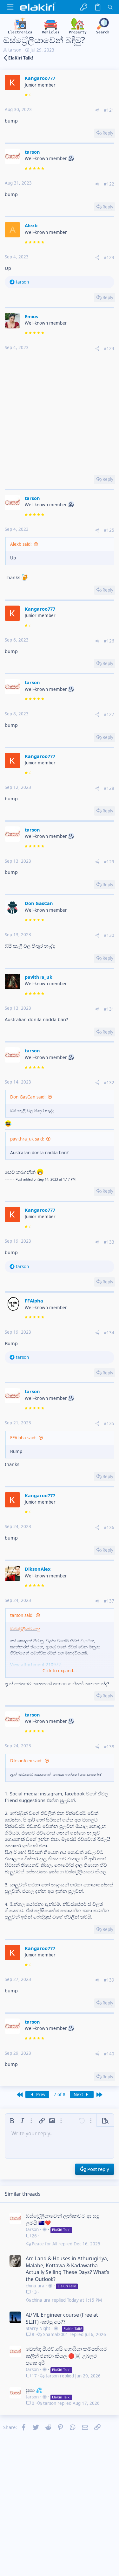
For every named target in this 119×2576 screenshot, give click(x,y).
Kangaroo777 (40, 78)
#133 (109, 1242)
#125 (109, 530)
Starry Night (38, 2328)
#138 (109, 1747)
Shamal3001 (56, 2335)
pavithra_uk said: (27, 1139)
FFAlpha (34, 1301)
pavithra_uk (39, 977)
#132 (109, 1083)
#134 (109, 1333)
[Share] (97, 110)
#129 (109, 862)
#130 (109, 935)
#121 (109, 110)
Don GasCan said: (28, 1097)
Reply (108, 133)
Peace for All (44, 2244)
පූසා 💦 (34, 2390)
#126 (109, 641)
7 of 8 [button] (60, 2095)
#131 (109, 1009)
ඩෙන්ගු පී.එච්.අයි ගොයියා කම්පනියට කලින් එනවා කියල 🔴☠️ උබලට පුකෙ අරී (66, 2356)
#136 (109, 1527)
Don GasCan (39, 903)
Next (79, 2095)
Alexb (31, 225)
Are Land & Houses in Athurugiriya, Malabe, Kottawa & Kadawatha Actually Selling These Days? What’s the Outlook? (68, 2269)
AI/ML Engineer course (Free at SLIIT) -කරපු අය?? (62, 2318)
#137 (109, 1601)
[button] (10, 7)
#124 (109, 348)
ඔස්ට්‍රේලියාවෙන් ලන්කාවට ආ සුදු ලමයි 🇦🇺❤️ (62, 2219)
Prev (40, 2095)
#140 (109, 2054)
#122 (109, 184)
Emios (31, 316)
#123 (109, 257)
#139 (109, 1980)
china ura (35, 2286)
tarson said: (22, 1615)
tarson (15, 50)
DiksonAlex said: (26, 1761)
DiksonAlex (38, 1569)
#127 (109, 714)
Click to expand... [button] (60, 1671)
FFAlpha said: (23, 1438)
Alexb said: (21, 544)
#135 (109, 1423)
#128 (109, 788)
